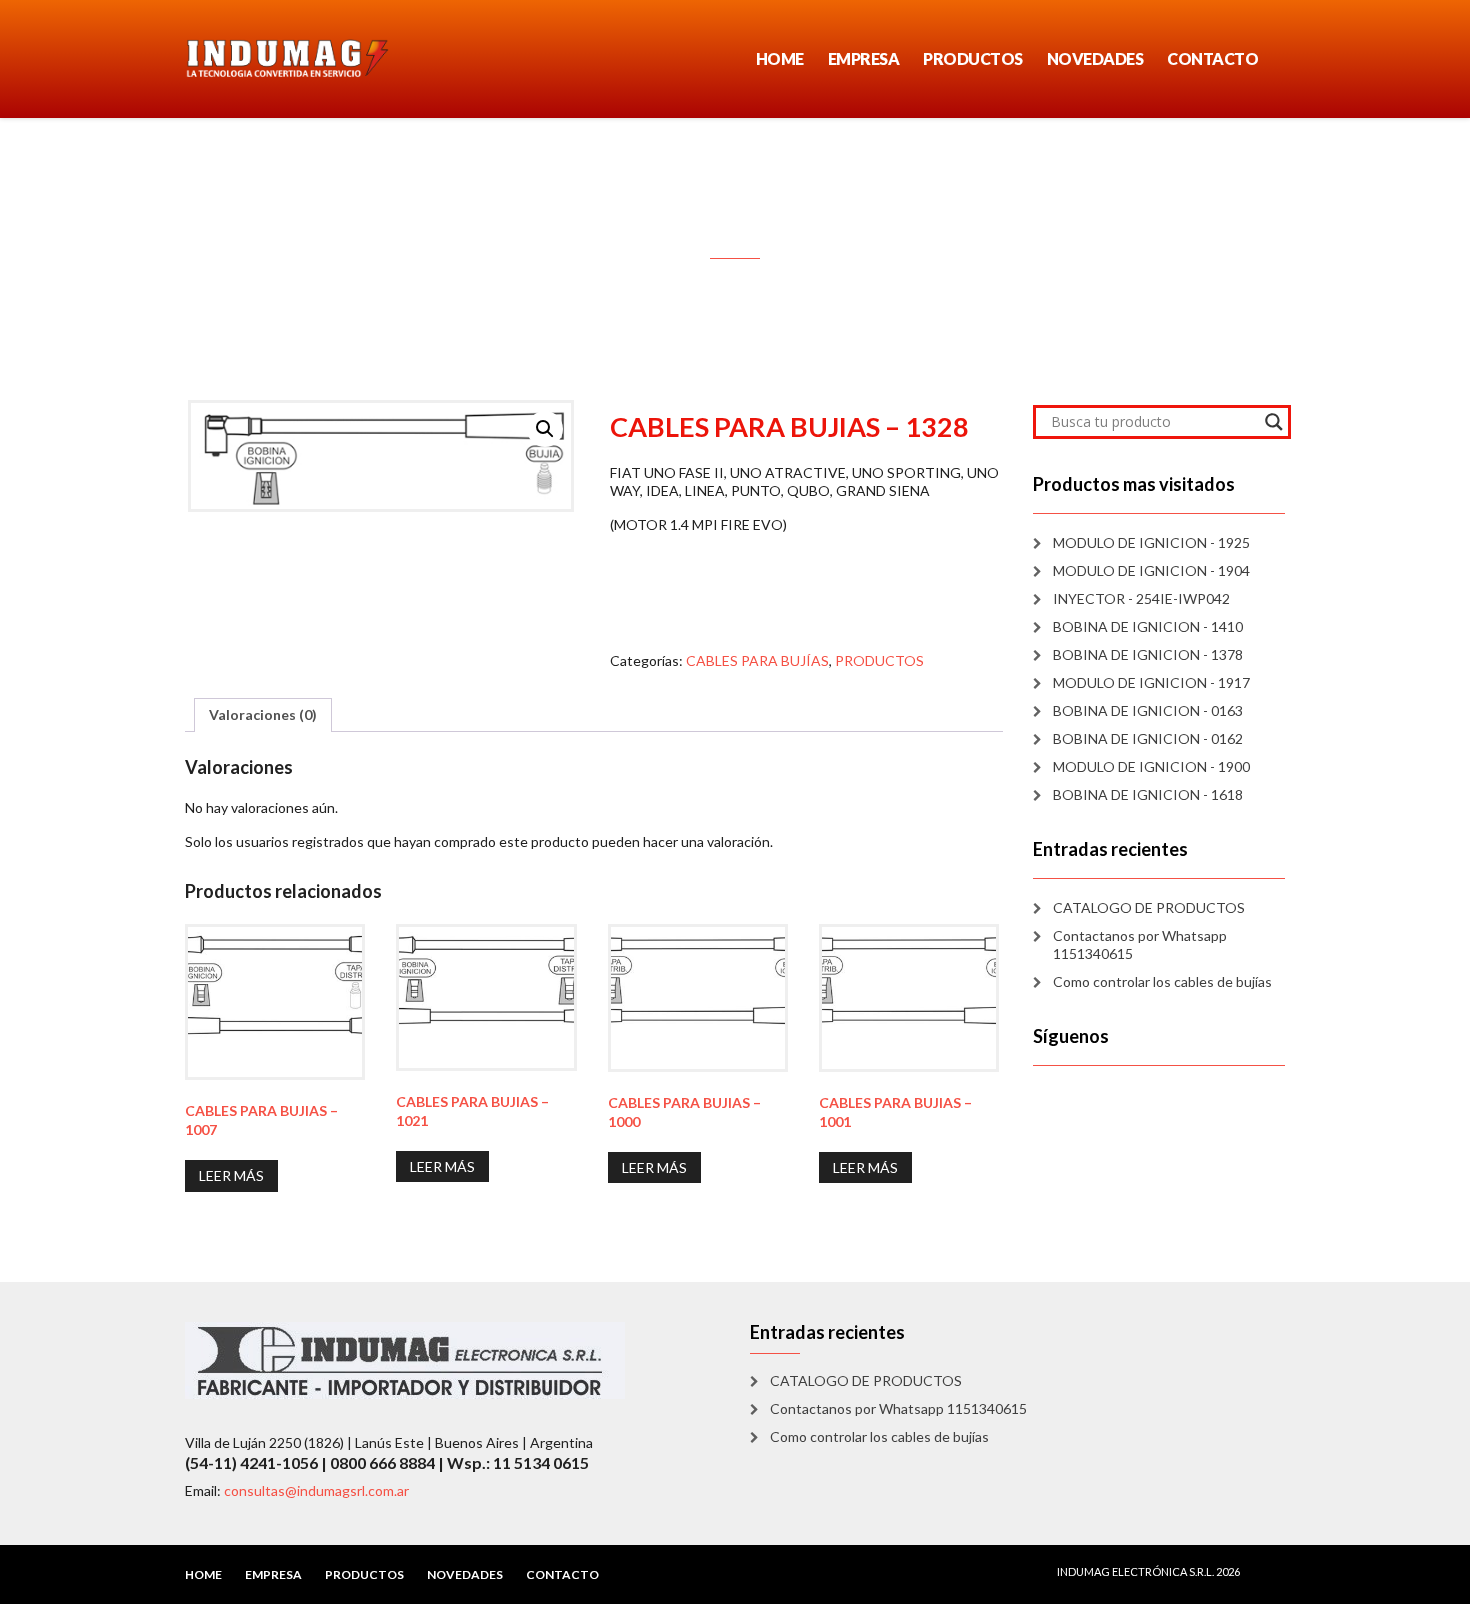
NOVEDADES (1095, 58)
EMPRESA (864, 58)
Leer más (231, 1175)
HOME (780, 58)
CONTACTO (1212, 58)
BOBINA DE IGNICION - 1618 (1148, 794)
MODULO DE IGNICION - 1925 (1151, 542)
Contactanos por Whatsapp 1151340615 (1140, 944)
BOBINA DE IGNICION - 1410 (1148, 626)
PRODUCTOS (973, 58)
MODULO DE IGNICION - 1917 (1151, 682)
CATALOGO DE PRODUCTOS (1149, 907)
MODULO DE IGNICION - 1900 (1151, 766)
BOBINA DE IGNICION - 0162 (1148, 738)
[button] (545, 429)
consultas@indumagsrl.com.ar (316, 1490)
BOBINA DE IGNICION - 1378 (1148, 654)
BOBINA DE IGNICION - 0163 (1148, 710)
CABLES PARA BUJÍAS (757, 660)
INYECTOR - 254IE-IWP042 (1141, 598)
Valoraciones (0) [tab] (263, 714)
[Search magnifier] (1274, 422)
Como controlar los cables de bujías (1162, 981)
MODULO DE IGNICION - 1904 (1151, 570)
